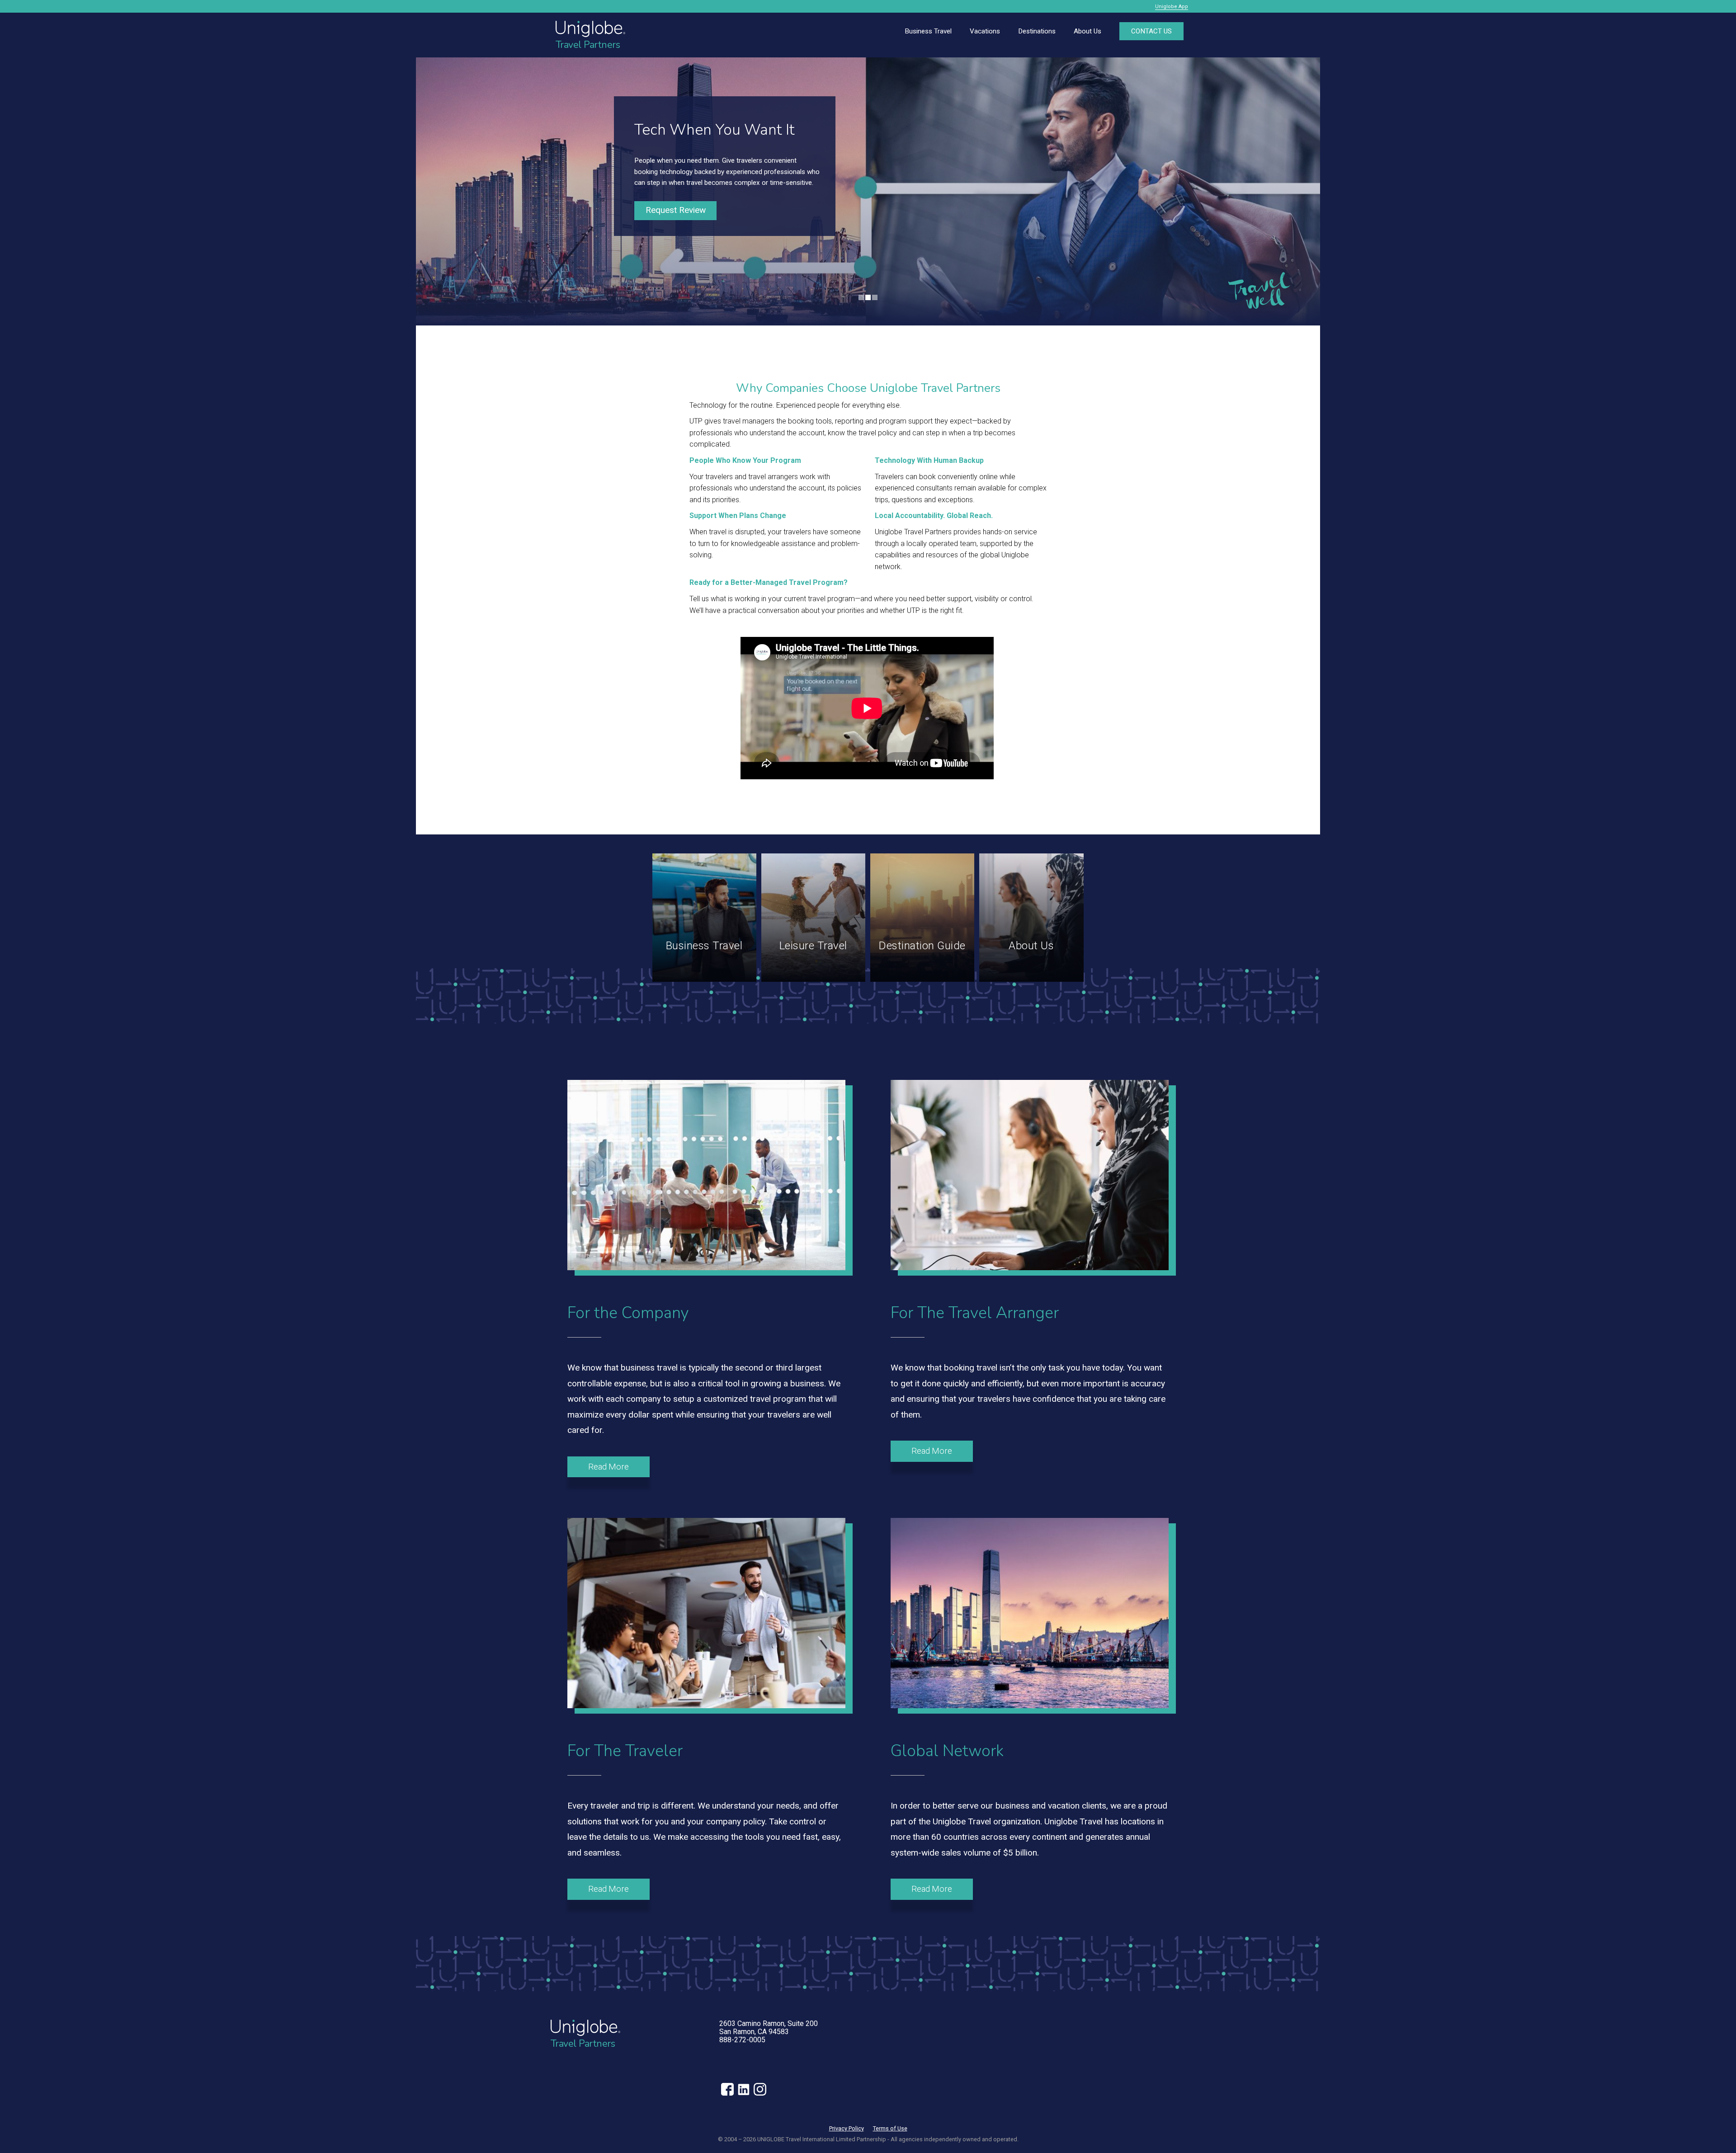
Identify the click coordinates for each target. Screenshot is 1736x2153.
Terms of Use (890, 2128)
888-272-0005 (742, 2040)
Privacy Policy (847, 2128)
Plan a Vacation (676, 215)
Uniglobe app (1172, 7)
